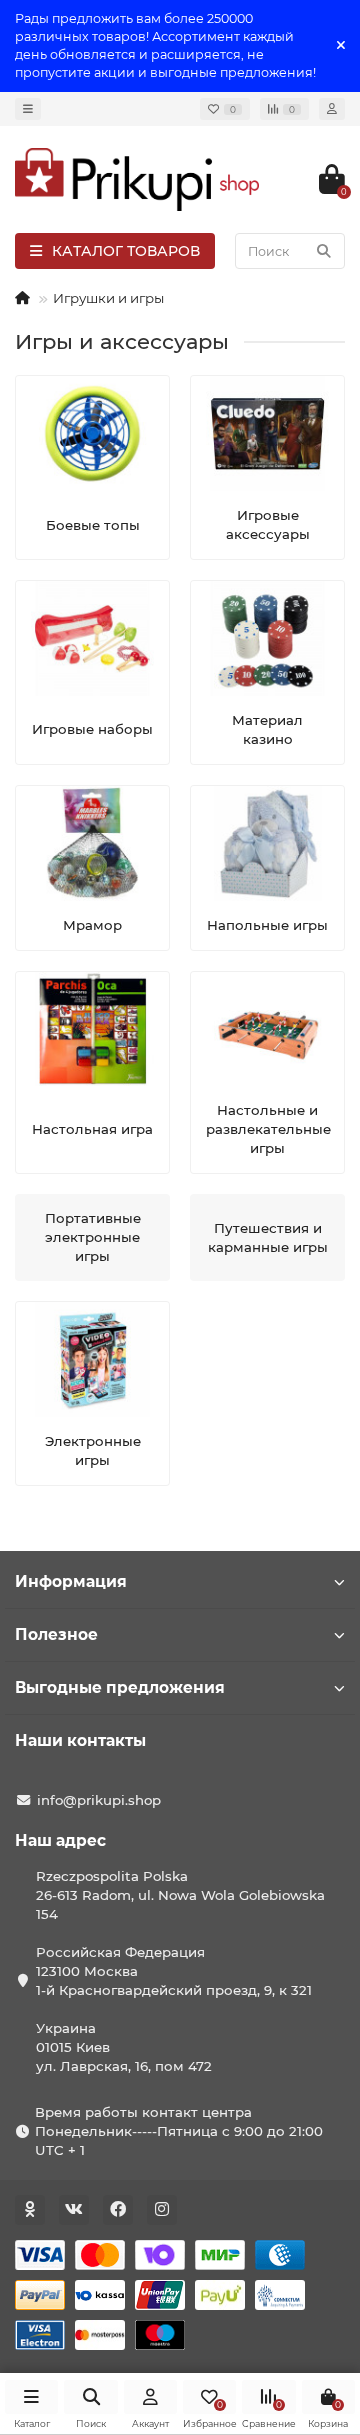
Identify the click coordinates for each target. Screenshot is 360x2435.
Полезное (56, 1634)
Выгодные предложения (120, 1687)
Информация (71, 1581)
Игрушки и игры (108, 298)
